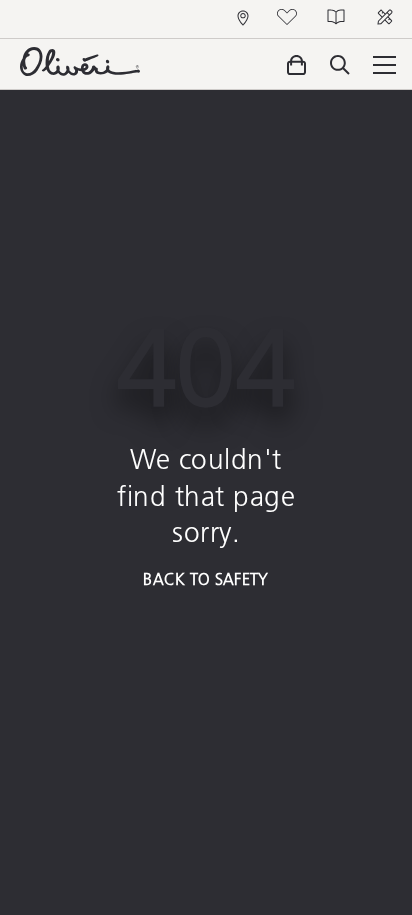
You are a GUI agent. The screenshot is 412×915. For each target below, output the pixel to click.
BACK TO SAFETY (205, 578)
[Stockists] (246, 19)
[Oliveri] (80, 69)
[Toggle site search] (340, 66)
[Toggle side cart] (296, 65)
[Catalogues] (338, 19)
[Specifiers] (387, 19)
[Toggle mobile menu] (381, 64)
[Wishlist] (289, 19)
